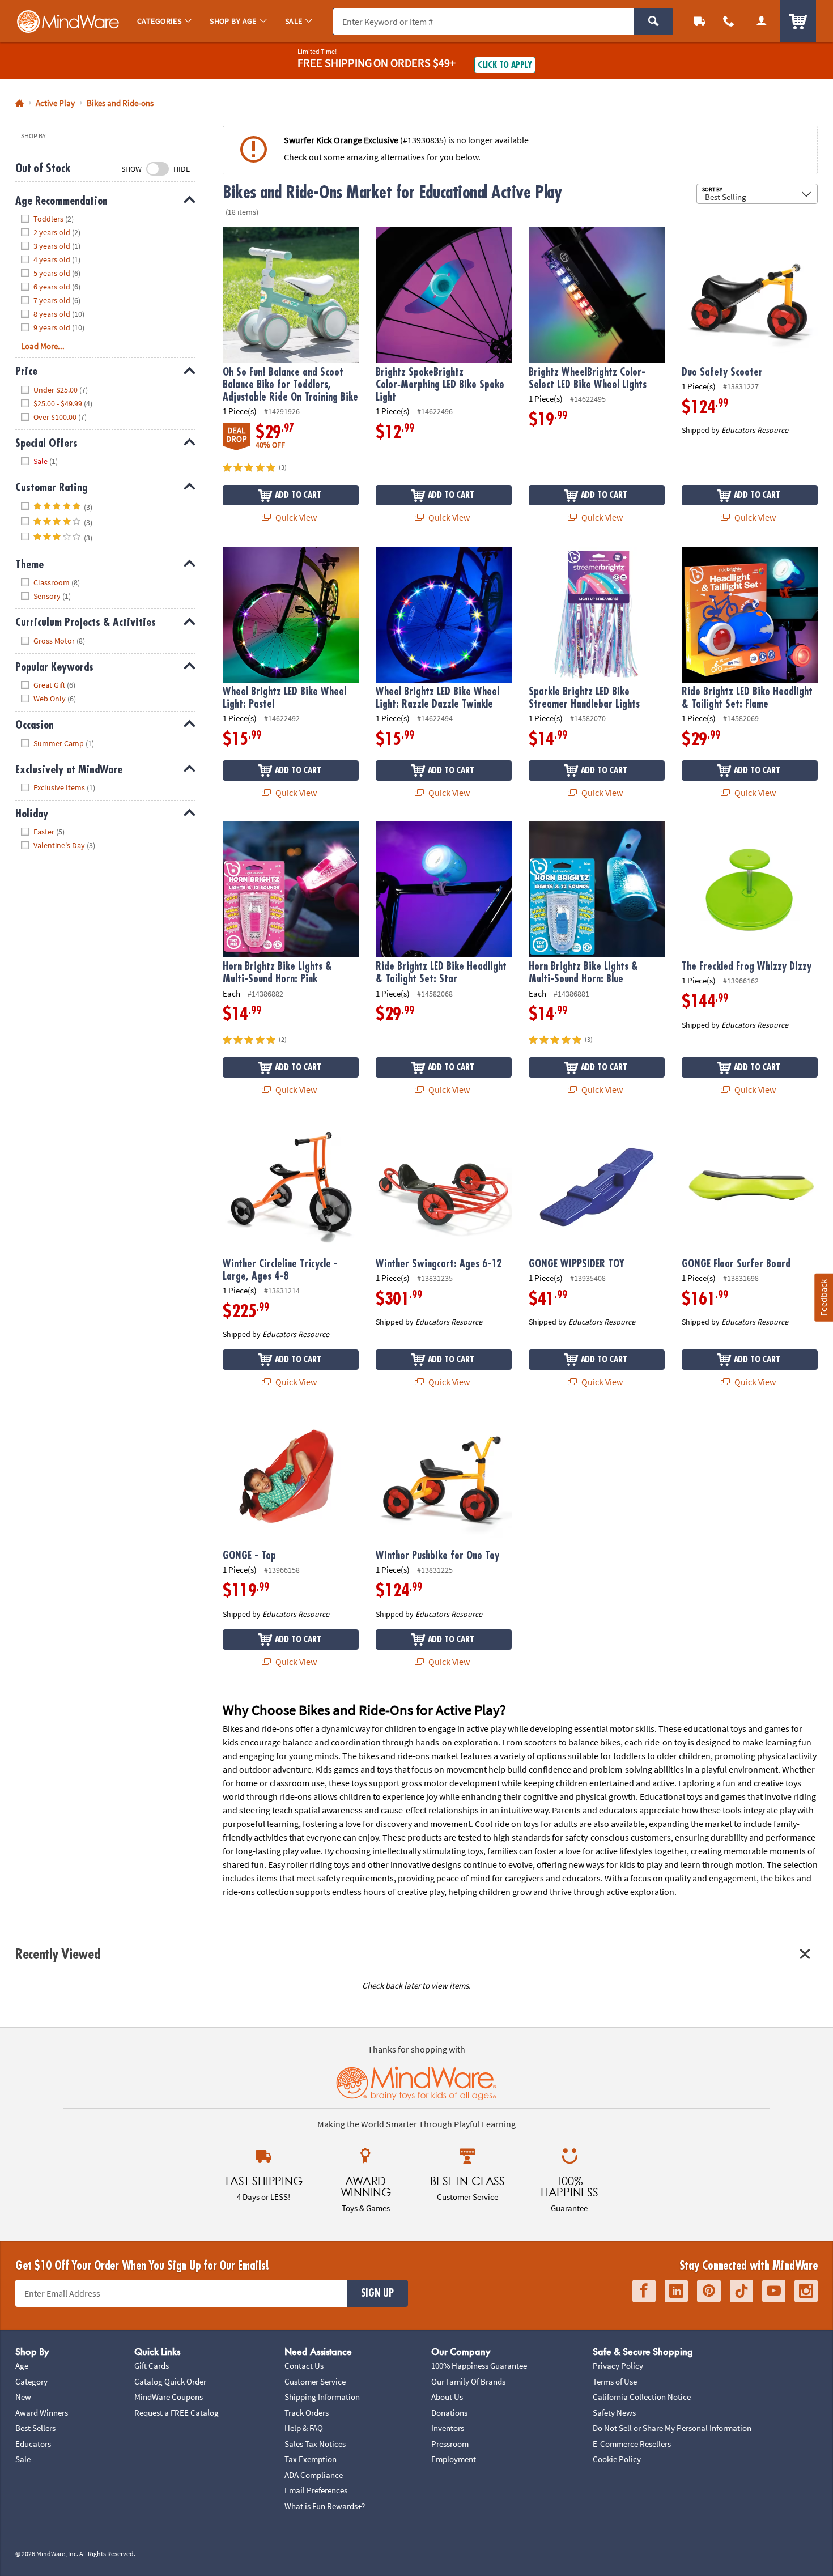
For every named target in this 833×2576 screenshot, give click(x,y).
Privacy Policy (618, 2366)
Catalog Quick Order (170, 2381)
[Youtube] (774, 2291)
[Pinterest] (709, 2291)
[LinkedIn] (676, 2291)
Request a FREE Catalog (177, 2413)
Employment (454, 2459)
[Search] (654, 22)
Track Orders (307, 2413)
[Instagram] (806, 2291)
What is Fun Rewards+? (325, 2506)
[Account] (762, 21)
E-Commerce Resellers (632, 2444)
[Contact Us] (729, 21)
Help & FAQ (304, 2428)
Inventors (448, 2428)
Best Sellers (35, 2428)
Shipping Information (322, 2397)
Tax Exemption (311, 2459)
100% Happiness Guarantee (479, 2366)
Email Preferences (316, 2490)
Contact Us (304, 2366)
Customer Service (315, 2381)
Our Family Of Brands (468, 2381)
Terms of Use (615, 2381)
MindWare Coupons (169, 2397)
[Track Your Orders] (699, 21)
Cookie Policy (617, 2459)
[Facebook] (644, 2291)
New (23, 2397)
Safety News (614, 2413)
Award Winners (42, 2413)
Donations (449, 2413)
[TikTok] (741, 2291)
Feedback (823, 1297)
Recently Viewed (58, 1954)
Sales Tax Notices (315, 2444)
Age (22, 2366)
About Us (447, 2397)
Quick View (295, 517)
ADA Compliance (314, 2475)
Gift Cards (152, 2366)
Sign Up (377, 2293)
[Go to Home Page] (20, 103)
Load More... (43, 346)
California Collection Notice (642, 2397)
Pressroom (450, 2444)
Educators (33, 2444)
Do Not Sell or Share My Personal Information (672, 2428)
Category (31, 2381)
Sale (23, 2459)
